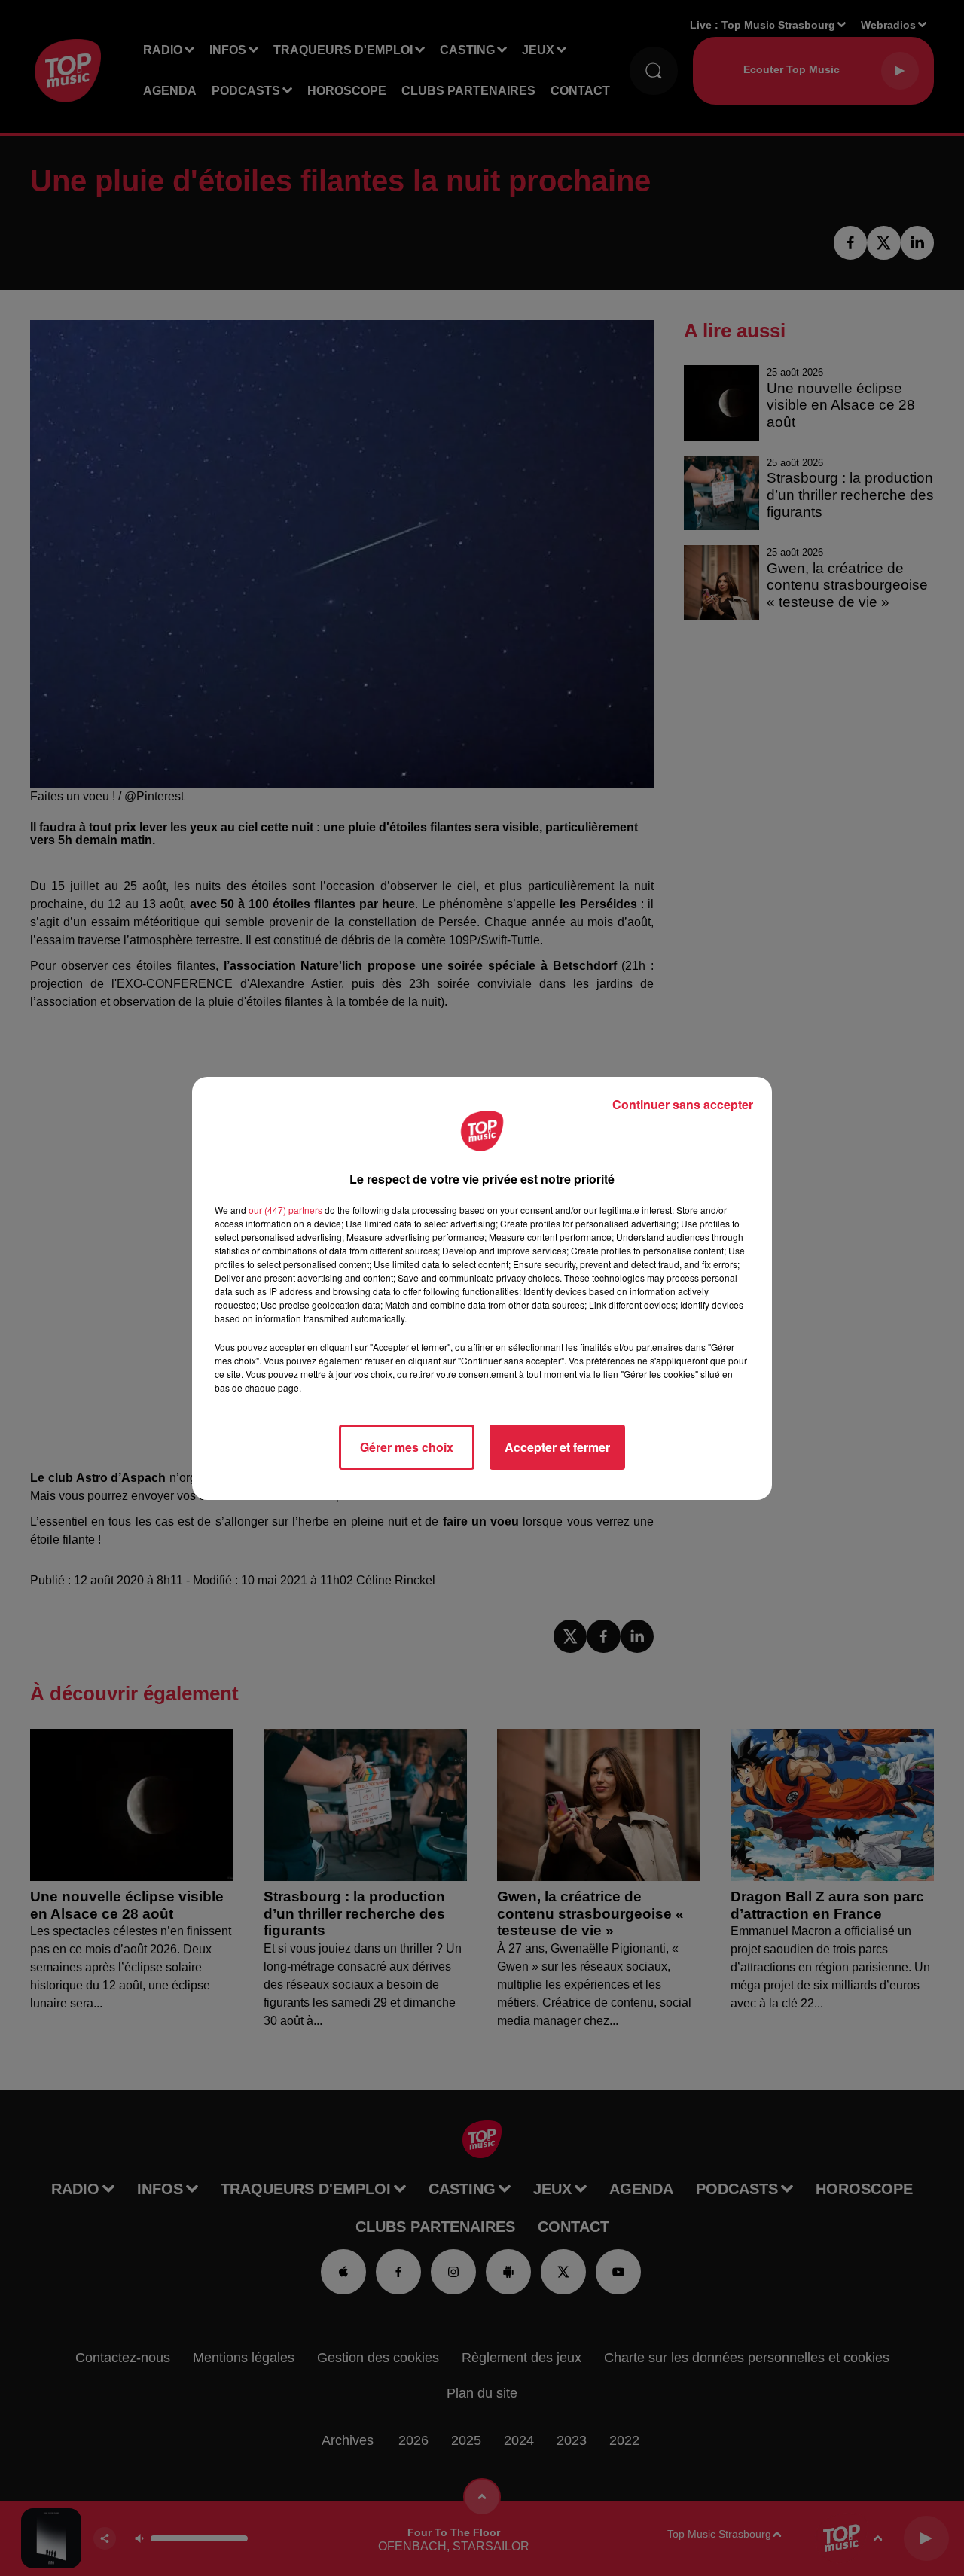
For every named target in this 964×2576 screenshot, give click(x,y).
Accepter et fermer (557, 1447)
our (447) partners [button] (285, 1210)
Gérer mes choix (407, 1447)
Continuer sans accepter (683, 1104)
